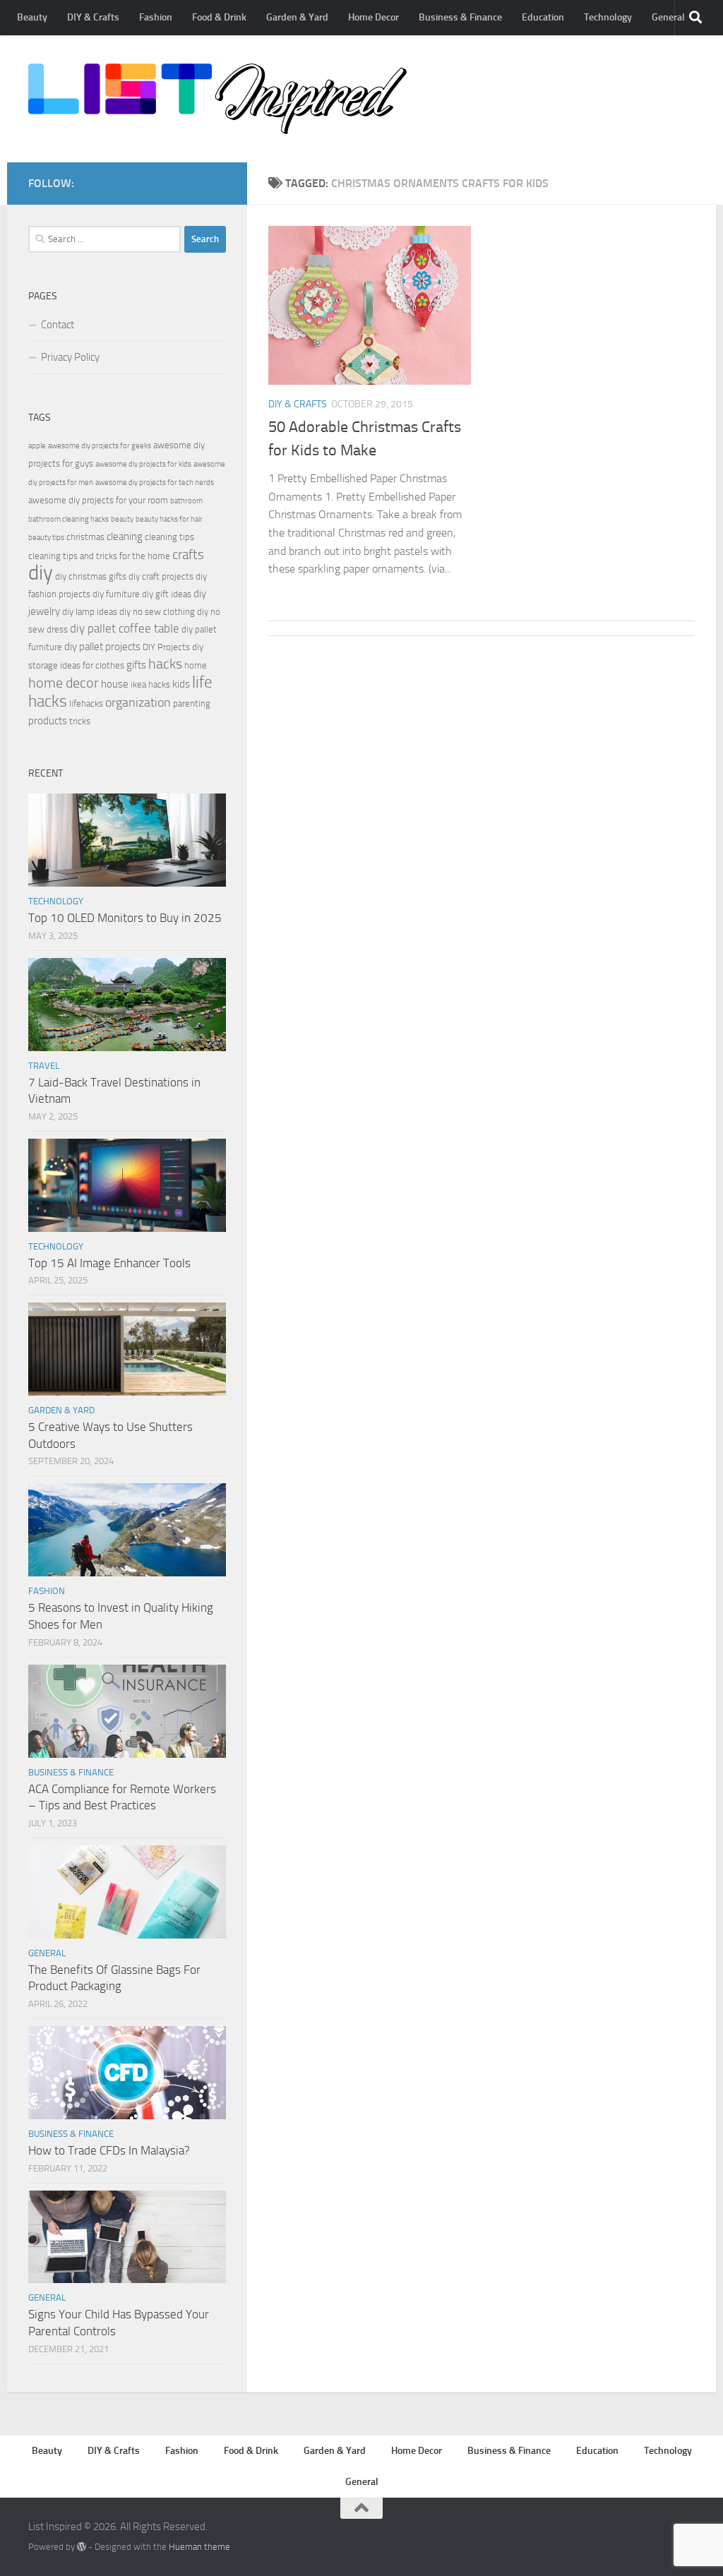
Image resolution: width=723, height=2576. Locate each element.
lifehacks (86, 703)
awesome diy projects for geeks (100, 446)
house (115, 684)
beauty (122, 519)
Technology (608, 17)
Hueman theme (199, 2547)
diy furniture (116, 594)
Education (543, 17)
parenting (192, 703)
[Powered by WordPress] (82, 2547)
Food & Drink (219, 17)
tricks (80, 721)
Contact (58, 325)
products (48, 721)
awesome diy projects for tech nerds (155, 483)
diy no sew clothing (157, 612)
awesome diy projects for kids (143, 464)
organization (138, 702)
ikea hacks (150, 684)
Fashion (156, 17)
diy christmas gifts (91, 576)
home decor (64, 683)
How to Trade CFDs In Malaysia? (109, 2150)
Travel (44, 1066)
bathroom (186, 501)
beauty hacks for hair (169, 519)
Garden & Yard (297, 17)
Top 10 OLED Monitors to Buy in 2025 (125, 918)
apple (37, 446)
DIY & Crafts (93, 17)
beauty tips (46, 538)
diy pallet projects (102, 647)
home (196, 665)
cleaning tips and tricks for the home (99, 556)
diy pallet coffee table (125, 629)
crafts (188, 555)
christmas (85, 537)
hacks (165, 664)
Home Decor (374, 17)
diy (41, 573)
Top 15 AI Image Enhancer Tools (109, 1263)
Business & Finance (460, 17)
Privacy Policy (70, 357)
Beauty (32, 17)
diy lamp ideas (90, 612)
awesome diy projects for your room (98, 500)
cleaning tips (169, 537)
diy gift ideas (167, 594)
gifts (136, 665)
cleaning (125, 537)
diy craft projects (161, 576)
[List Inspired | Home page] (217, 99)
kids (181, 684)
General (668, 17)
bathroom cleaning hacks (68, 519)
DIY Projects (166, 647)
